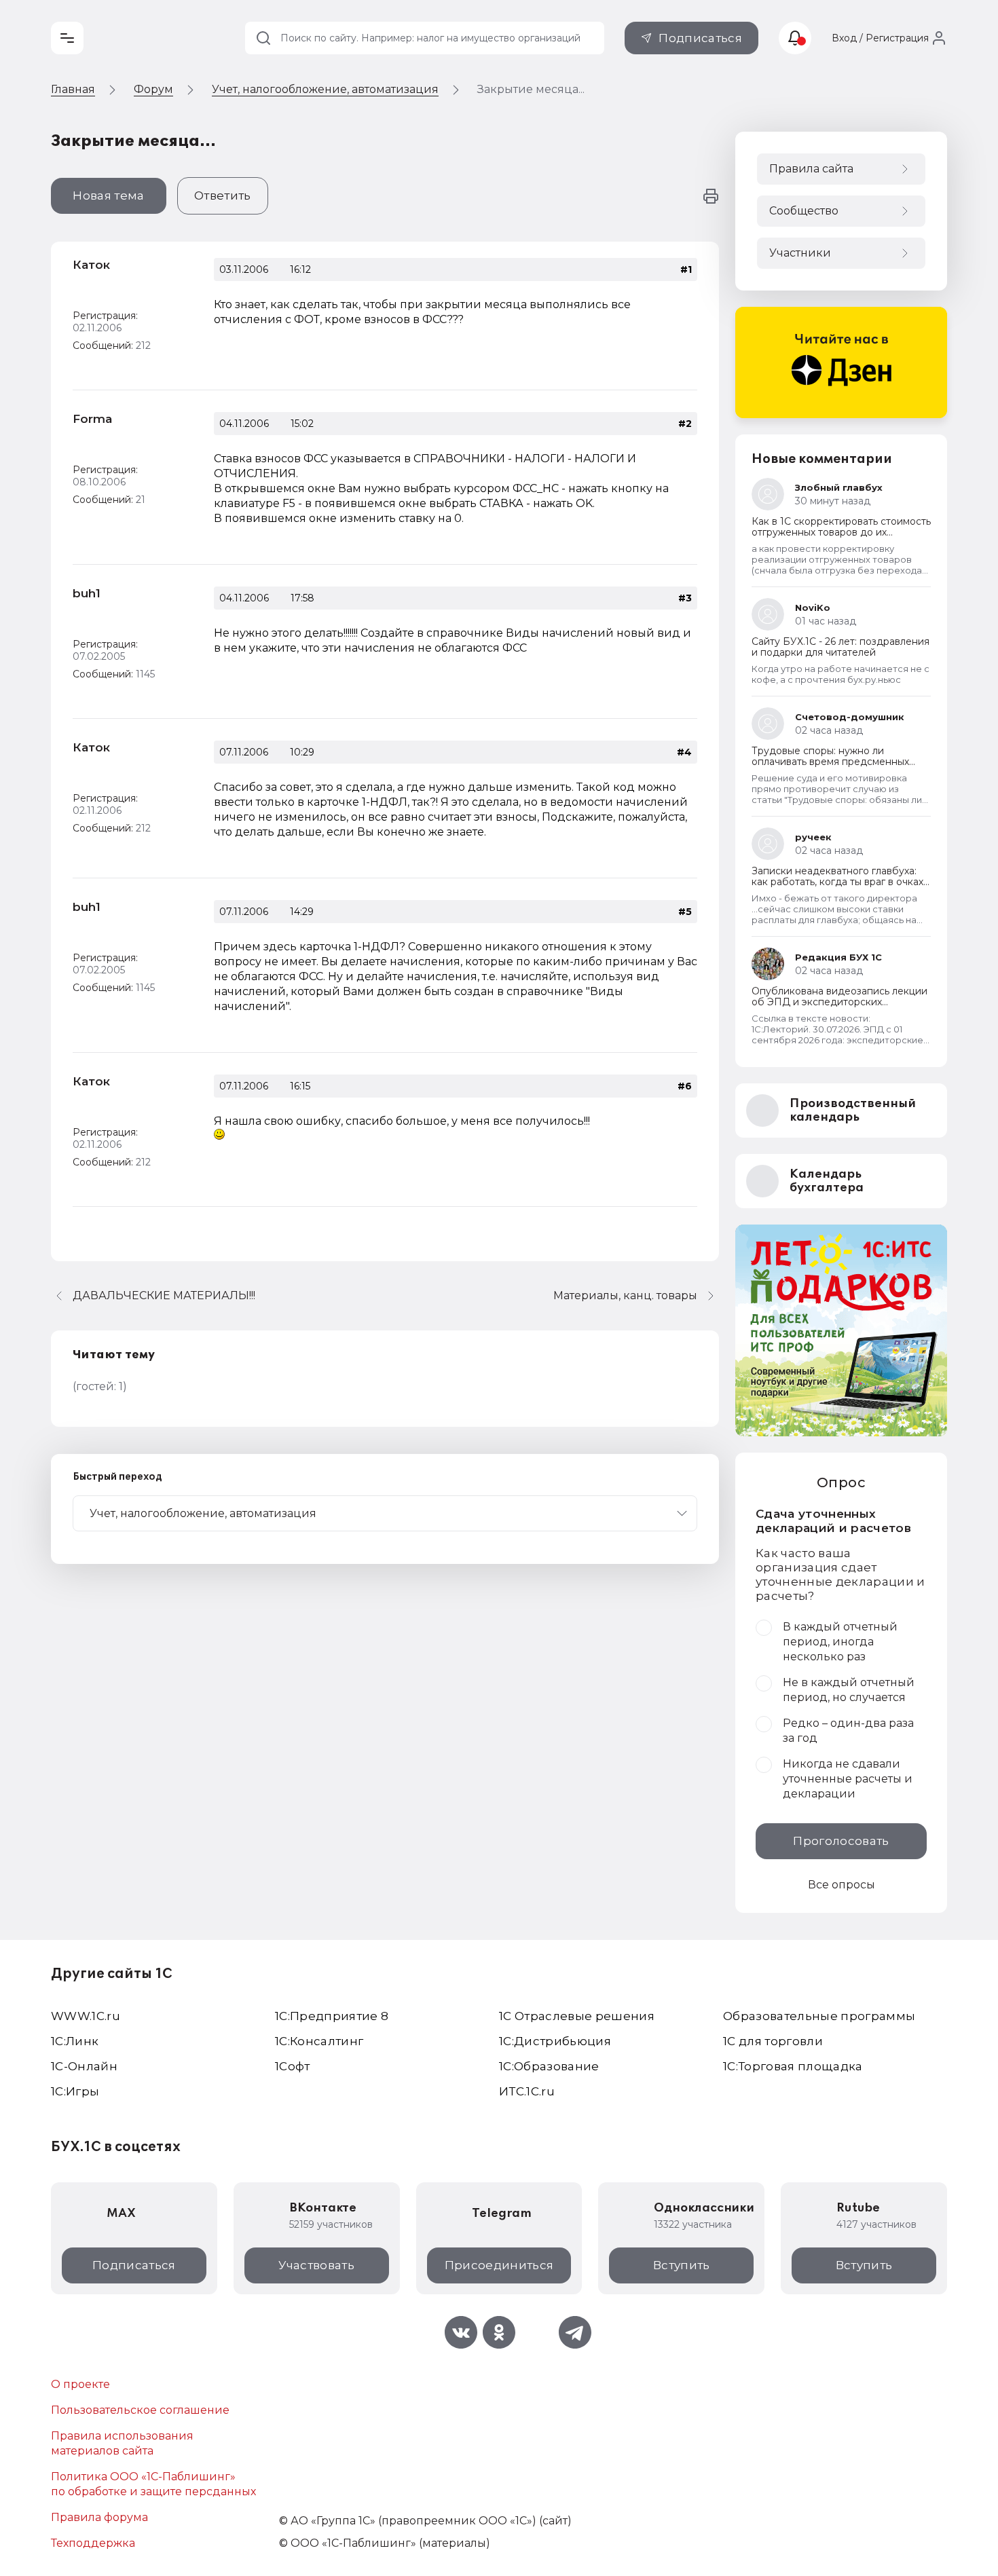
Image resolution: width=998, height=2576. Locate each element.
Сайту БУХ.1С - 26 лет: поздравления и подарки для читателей (840, 647)
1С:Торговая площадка (793, 2066)
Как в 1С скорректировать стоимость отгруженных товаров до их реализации (841, 532)
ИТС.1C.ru (527, 2091)
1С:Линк (75, 2041)
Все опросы (842, 1885)
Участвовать (316, 2265)
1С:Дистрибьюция (555, 2041)
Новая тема (108, 195)
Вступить (682, 2265)
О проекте (80, 2384)
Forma (92, 419)
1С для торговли (773, 2041)
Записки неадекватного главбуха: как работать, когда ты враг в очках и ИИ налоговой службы (837, 882)
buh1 (87, 593)
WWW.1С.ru (86, 2016)
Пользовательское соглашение (140, 2410)
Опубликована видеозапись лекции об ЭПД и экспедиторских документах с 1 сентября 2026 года (839, 1002)
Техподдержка (93, 2543)
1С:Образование (549, 2066)
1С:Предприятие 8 (332, 2016)
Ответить (223, 195)
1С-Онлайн (84, 2066)
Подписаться (700, 38)
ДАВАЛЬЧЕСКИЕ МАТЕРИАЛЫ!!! (164, 1295)
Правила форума (99, 2517)
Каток (91, 265)
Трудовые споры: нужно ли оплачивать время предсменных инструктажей (830, 762)
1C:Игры (75, 2091)
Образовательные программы (819, 2016)
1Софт (293, 2066)
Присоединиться (499, 2265)
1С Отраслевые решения (577, 2016)
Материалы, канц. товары (625, 1295)
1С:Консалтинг (319, 2041)
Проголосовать (841, 1841)
